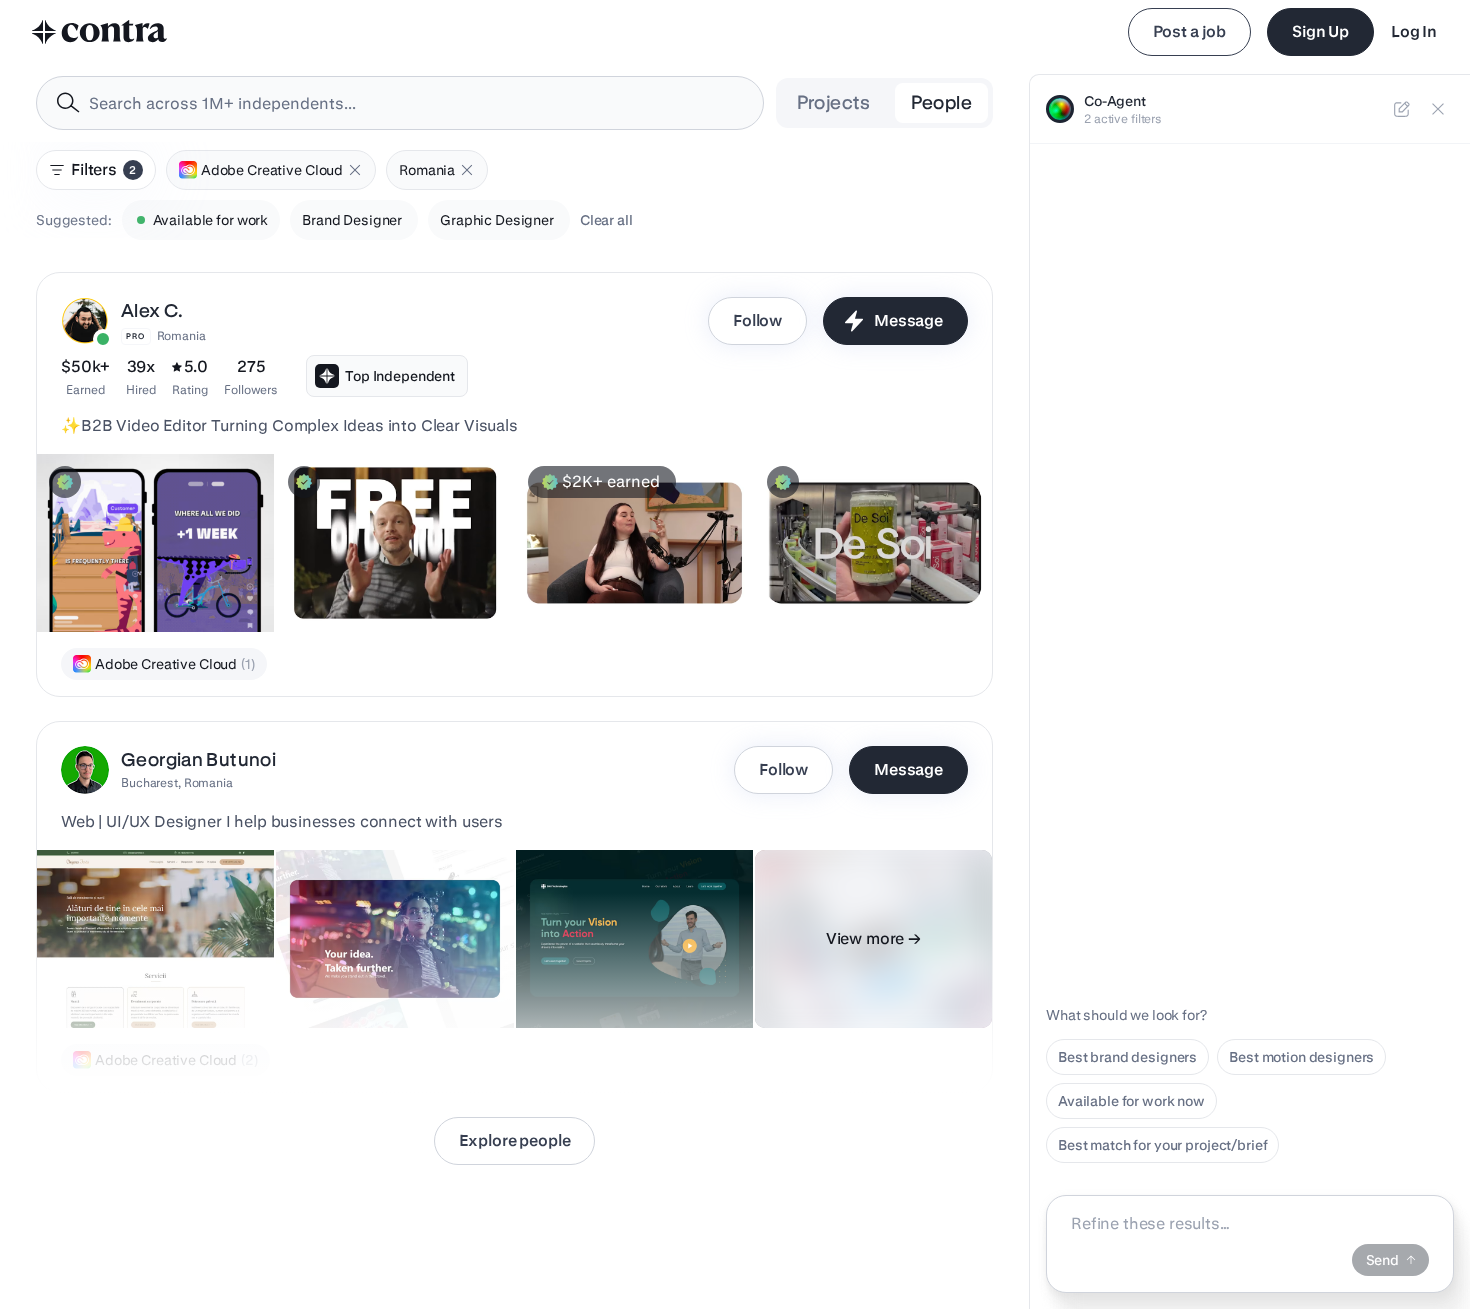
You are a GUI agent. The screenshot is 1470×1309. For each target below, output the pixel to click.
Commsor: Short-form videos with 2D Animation (141, 572)
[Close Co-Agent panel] (1438, 109)
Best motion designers (1301, 1057)
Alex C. (152, 310)
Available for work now (1131, 1101)
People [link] (941, 102)
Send (1382, 1260)
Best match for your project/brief (1162, 1145)
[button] (355, 170)
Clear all (606, 220)
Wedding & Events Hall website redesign (123, 968)
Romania (181, 335)
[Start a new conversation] (1402, 109)
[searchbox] (416, 103)
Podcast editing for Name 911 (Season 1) (622, 572)
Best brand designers (1127, 1057)
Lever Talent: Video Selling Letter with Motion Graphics (394, 572)
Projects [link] (834, 102)
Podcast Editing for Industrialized (828, 572)
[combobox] (400, 103)
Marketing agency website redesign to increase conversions (375, 958)
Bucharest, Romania (177, 782)
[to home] (100, 32)
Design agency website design (628, 978)
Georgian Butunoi (198, 759)
